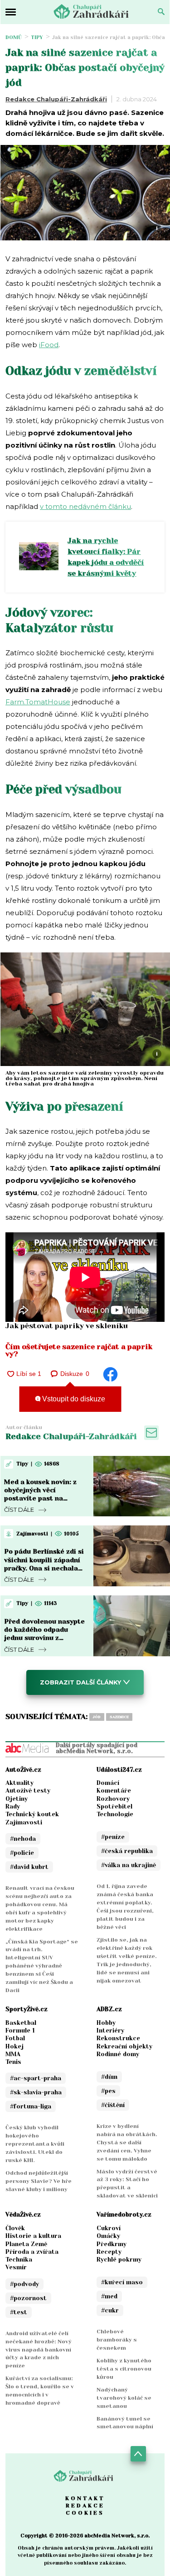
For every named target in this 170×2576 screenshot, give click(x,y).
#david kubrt (29, 1867)
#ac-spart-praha (36, 2078)
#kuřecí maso (122, 2282)
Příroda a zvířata (32, 2252)
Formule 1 (20, 2030)
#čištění (113, 2105)
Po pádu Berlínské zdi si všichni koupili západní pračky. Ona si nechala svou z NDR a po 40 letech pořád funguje (44, 1568)
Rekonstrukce (118, 2038)
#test (19, 2312)
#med (109, 2296)
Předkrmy (112, 2244)
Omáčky (108, 2236)
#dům (109, 2077)
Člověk (15, 2228)
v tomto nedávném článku (85, 506)
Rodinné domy (118, 2054)
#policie (22, 1853)
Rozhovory (113, 1799)
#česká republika (127, 1851)
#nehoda (23, 1839)
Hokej (15, 2046)
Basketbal (21, 2023)
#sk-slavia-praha (36, 2092)
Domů (14, 37)
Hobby (106, 2023)
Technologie (115, 1814)
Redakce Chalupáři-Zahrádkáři (56, 99)
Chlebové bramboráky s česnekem (117, 2340)
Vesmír (16, 2267)
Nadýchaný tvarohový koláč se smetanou (124, 2398)
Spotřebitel (114, 1806)
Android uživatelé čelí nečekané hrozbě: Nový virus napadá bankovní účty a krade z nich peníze (39, 2350)
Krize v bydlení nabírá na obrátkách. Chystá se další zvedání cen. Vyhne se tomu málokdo (127, 2143)
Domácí (108, 1783)
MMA (13, 2054)
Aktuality (19, 1783)
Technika (19, 2260)
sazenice (119, 1717)
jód (97, 1717)
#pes (108, 2091)
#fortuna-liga (31, 2106)
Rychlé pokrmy (119, 2260)
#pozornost (28, 2298)
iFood (49, 345)
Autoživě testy (28, 1791)
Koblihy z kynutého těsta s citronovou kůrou (124, 2369)
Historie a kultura (33, 2236)
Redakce (85, 2506)
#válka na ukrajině (129, 1865)
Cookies (85, 2513)
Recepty (109, 2252)
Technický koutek (32, 1814)
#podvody (24, 2284)
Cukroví (109, 2228)
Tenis (13, 2062)
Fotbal (15, 2038)
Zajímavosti (24, 1822)
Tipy (37, 37)
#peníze (113, 1837)
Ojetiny (17, 1799)
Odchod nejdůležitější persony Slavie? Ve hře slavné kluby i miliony (39, 2181)
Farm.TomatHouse (38, 702)
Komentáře (114, 1791)
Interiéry (110, 2030)
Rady (13, 1806)
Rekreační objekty (124, 2046)
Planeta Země (26, 2244)
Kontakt (85, 2498)
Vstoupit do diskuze (73, 1399)
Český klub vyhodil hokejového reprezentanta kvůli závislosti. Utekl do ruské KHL (35, 2144)
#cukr (110, 2310)
